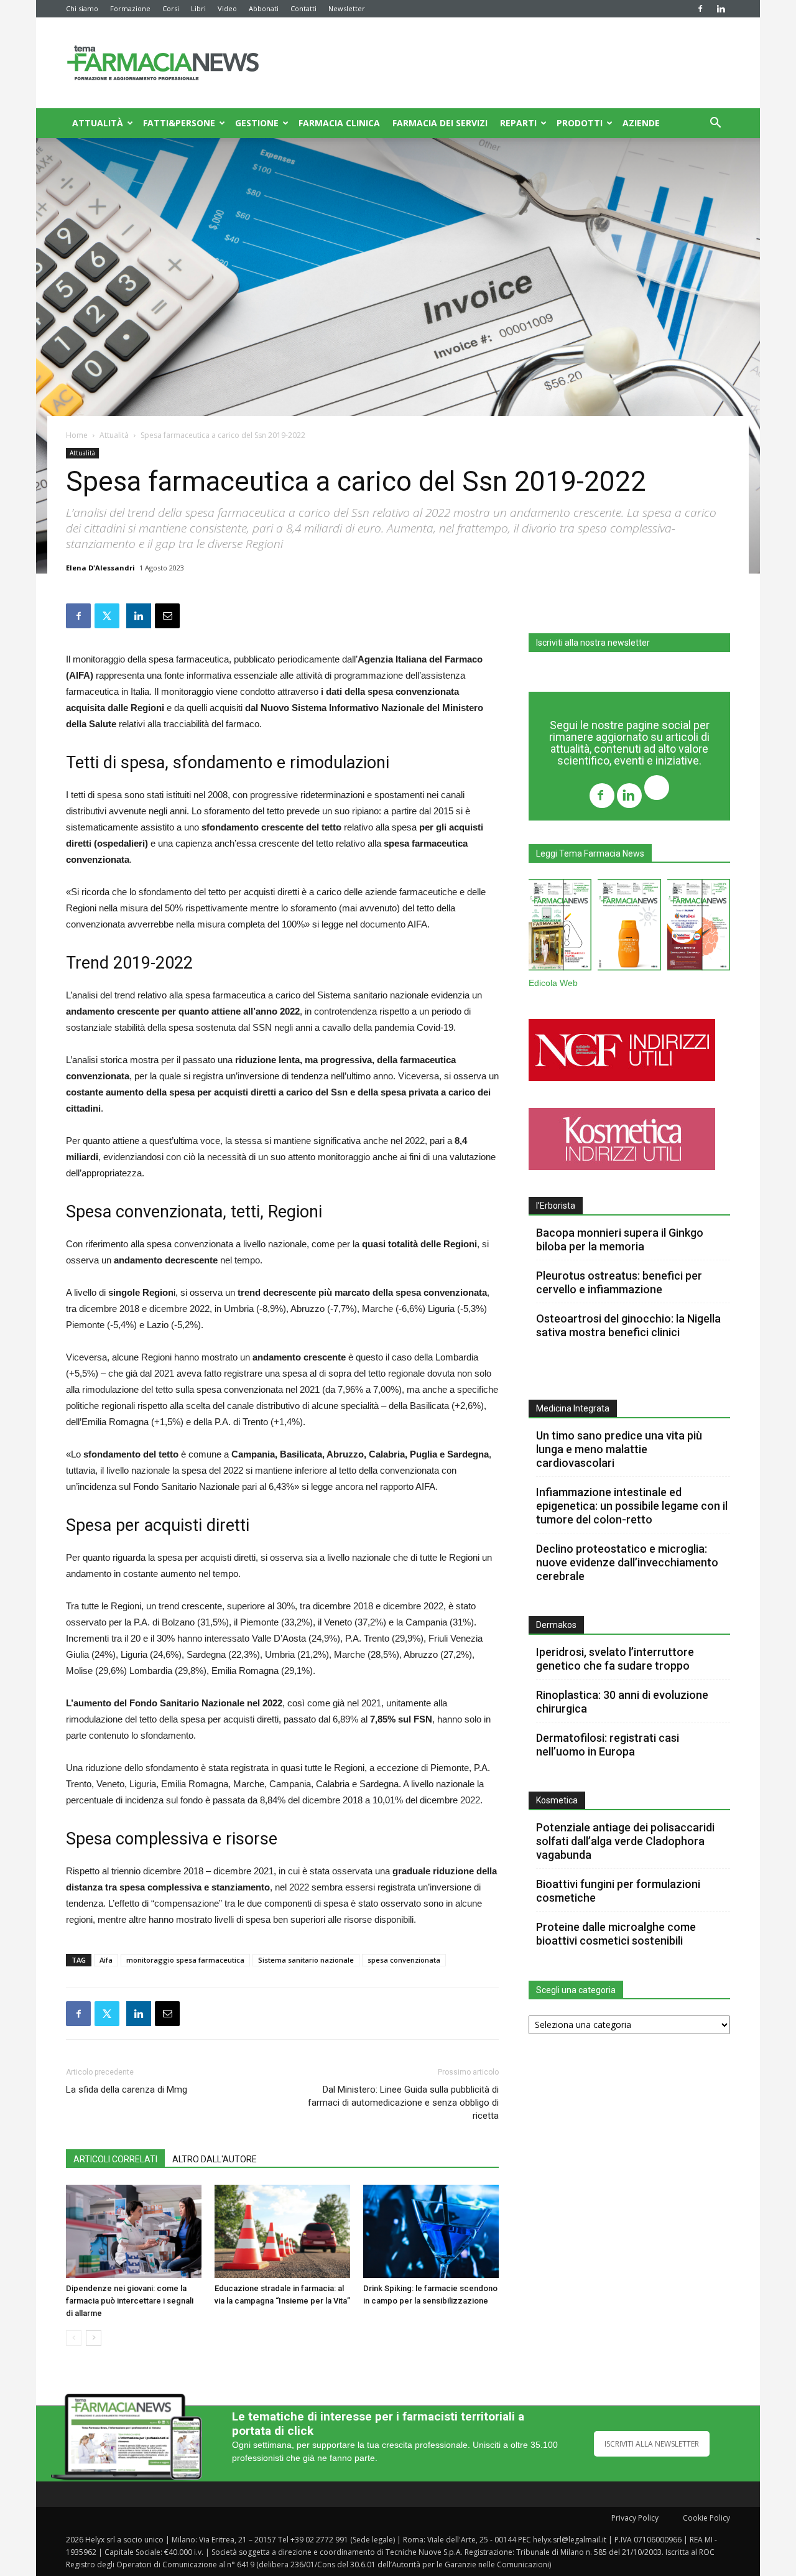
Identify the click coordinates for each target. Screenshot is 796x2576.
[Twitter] (657, 789)
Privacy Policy (635, 2518)
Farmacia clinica (339, 123)
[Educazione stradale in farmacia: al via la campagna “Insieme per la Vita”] (282, 2231)
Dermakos (556, 1625)
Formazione (130, 8)
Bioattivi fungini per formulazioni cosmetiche (618, 1891)
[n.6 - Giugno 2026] (629, 927)
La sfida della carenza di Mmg (127, 2090)
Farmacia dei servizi (440, 123)
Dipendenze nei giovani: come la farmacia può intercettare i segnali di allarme (130, 2301)
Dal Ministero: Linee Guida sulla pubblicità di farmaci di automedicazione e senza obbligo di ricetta (403, 2103)
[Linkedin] (721, 9)
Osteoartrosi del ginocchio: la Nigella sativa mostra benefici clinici (628, 1325)
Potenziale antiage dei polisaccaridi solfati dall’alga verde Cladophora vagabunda (625, 1841)
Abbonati (264, 8)
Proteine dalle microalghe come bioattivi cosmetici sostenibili (616, 1934)
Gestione (257, 123)
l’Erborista (556, 1206)
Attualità (98, 123)
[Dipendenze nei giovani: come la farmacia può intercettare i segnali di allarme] (134, 2231)
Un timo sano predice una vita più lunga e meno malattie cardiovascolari (619, 1449)
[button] (715, 124)
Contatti (303, 8)
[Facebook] (700, 9)
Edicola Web (553, 983)
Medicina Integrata (573, 1408)
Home (77, 435)
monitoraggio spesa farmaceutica (185, 1960)
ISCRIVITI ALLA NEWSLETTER (652, 2444)
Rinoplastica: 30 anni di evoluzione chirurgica (622, 1702)
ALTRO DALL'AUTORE (215, 2159)
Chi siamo (82, 8)
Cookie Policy (706, 2518)
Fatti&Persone (179, 123)
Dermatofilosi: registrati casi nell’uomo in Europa (608, 1745)
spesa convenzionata (404, 1960)
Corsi (171, 8)
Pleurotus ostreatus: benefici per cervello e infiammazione (619, 1282)
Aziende (641, 123)
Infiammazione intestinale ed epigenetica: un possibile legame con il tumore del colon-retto (632, 1506)
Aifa (106, 1960)
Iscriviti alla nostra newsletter (593, 643)
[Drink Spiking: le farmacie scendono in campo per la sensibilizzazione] (431, 2231)
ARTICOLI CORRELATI (115, 2159)
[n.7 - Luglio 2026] (560, 927)
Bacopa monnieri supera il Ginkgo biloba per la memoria (620, 1239)
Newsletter (347, 8)
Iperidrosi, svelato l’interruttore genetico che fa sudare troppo (615, 1659)
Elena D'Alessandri (100, 568)
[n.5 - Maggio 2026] (699, 927)
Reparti (518, 123)
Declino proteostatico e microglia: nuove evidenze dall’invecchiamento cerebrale (627, 1562)
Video (227, 8)
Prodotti (580, 123)
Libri (198, 8)
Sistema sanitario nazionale (306, 1960)
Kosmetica (557, 1800)
